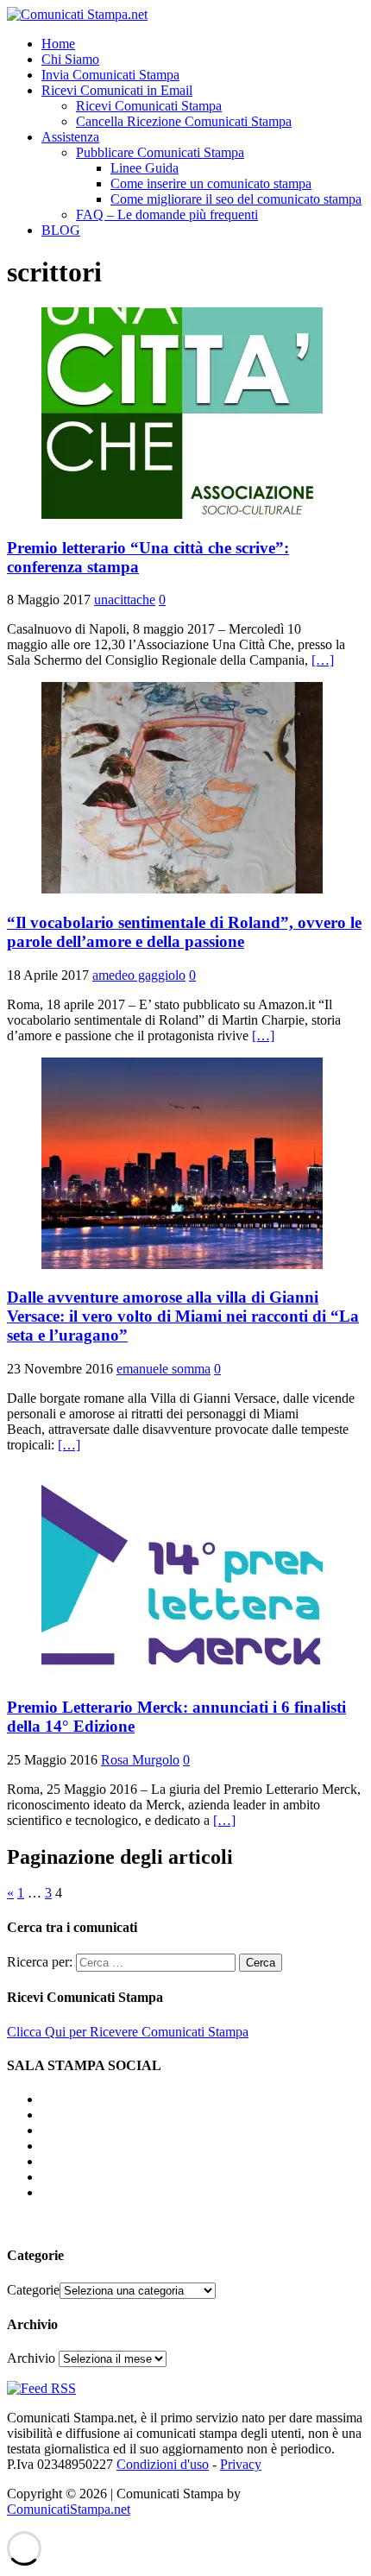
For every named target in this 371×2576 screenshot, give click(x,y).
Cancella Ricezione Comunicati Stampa (184, 121)
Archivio (31, 2358)
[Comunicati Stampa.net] (77, 14)
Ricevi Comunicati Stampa (149, 106)
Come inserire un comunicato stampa (211, 183)
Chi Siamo (70, 59)
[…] (323, 660)
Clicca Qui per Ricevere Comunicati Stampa (128, 2032)
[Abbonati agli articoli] (41, 2388)
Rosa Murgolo (140, 1760)
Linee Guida (145, 168)
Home (58, 44)
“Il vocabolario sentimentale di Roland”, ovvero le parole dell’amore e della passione (184, 932)
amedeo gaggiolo (139, 975)
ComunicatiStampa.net (69, 2509)
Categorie (33, 2290)
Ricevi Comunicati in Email (117, 90)
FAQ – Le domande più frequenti (167, 215)
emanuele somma (163, 1369)
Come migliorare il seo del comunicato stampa (236, 199)
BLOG (61, 230)
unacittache (125, 600)
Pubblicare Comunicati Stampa (160, 152)
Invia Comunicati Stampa (110, 75)
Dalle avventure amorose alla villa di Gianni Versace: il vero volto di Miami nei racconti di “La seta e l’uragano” (183, 1316)
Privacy (241, 2464)
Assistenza (70, 137)
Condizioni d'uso (163, 2464)
